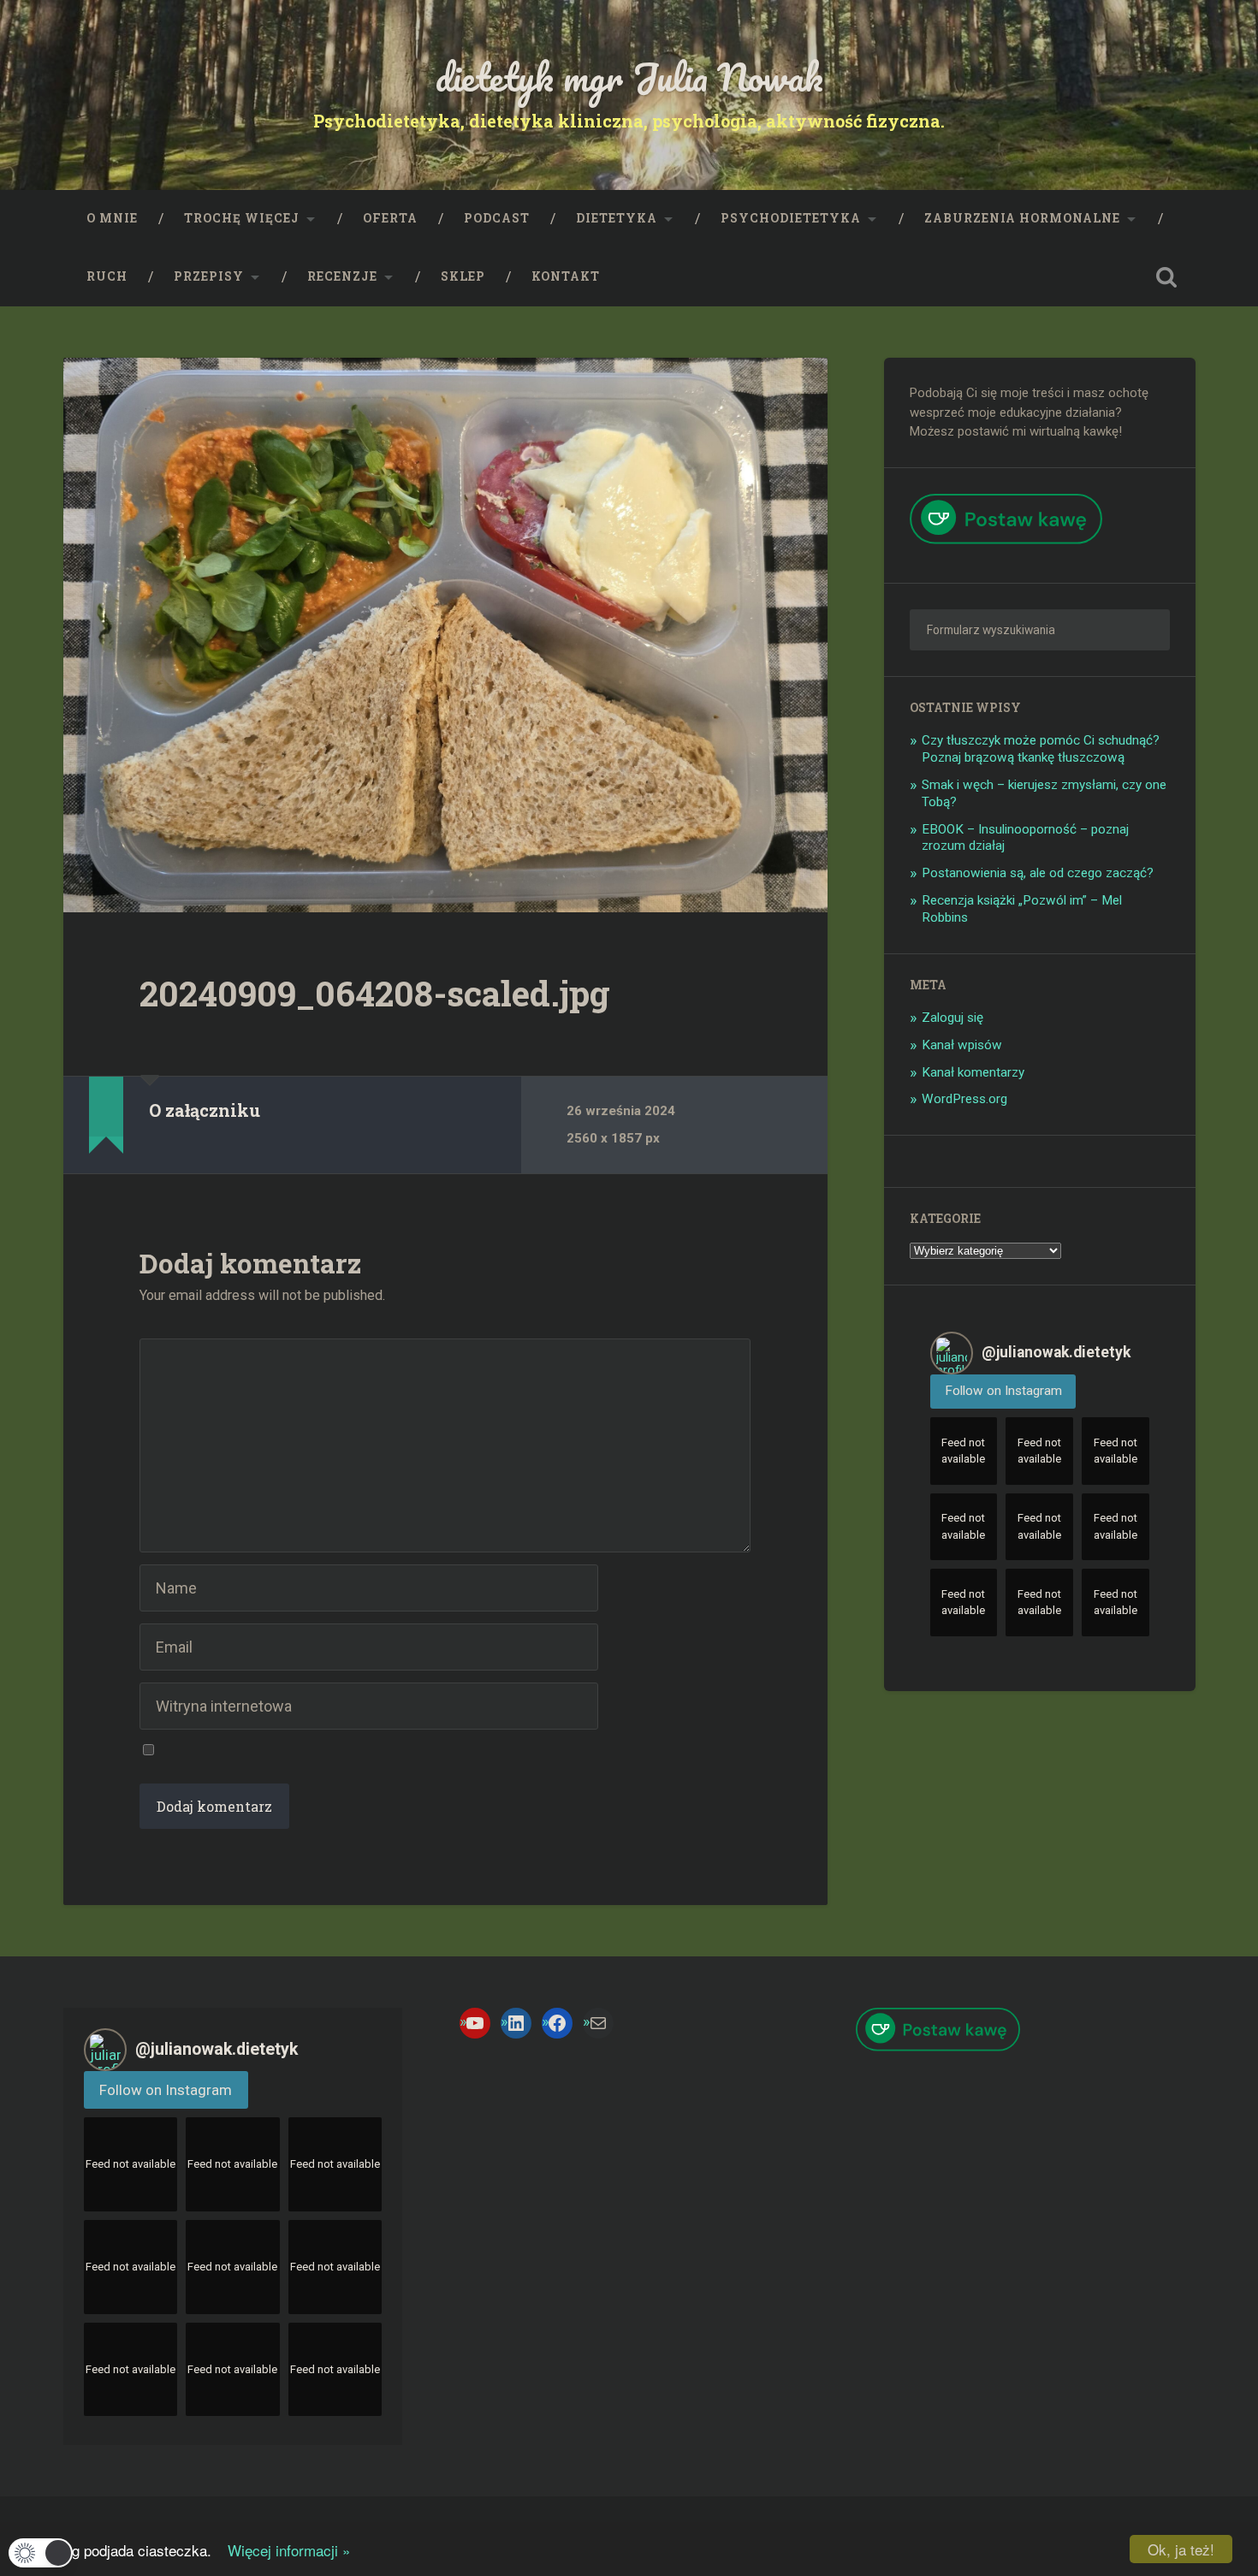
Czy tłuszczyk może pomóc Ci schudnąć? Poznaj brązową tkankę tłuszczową (1041, 749)
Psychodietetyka (791, 218)
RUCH (107, 276)
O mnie (112, 218)
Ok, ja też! (1181, 2549)
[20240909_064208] (445, 635)
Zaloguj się (952, 1018)
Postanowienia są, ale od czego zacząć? (1038, 873)
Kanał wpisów (962, 1045)
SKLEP (463, 276)
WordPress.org (964, 1099)
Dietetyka (617, 218)
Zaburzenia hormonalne (1022, 218)
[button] (41, 2553)
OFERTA (390, 218)
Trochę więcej (242, 218)
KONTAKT (566, 276)
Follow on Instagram (1003, 1391)
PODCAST (497, 218)
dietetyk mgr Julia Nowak (629, 77)
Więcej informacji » (283, 2550)
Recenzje (342, 276)
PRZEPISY (209, 276)
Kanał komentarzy (973, 1072)
